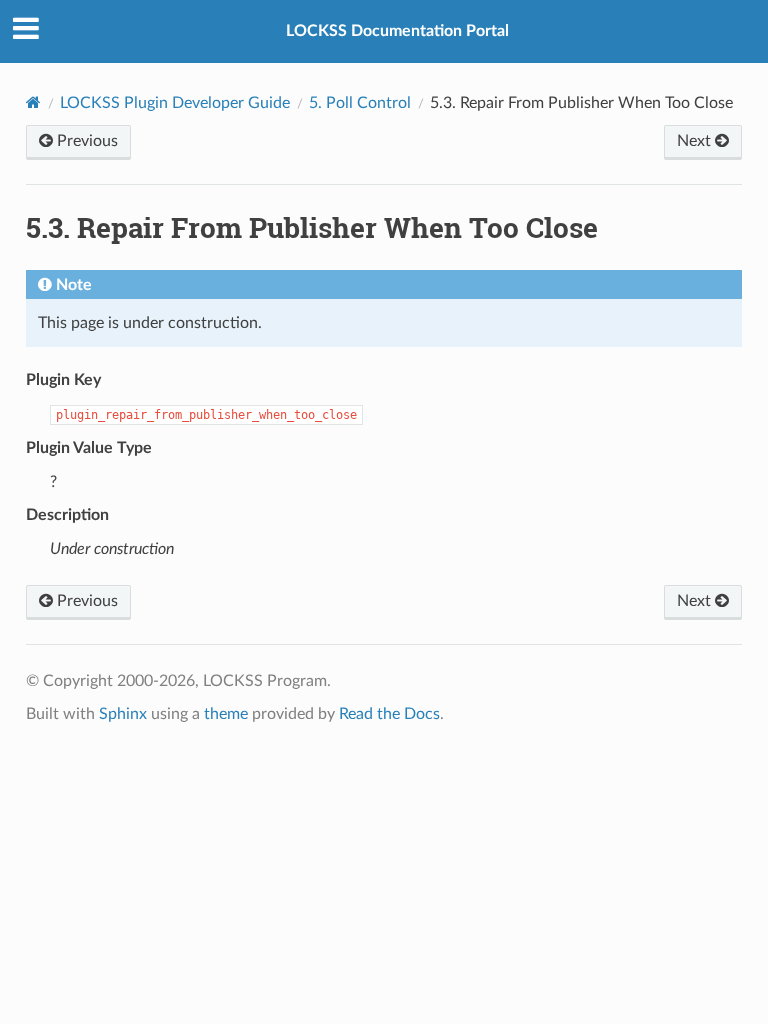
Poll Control (360, 103)
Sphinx (123, 714)
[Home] (33, 102)
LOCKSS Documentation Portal (397, 31)
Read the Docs (389, 714)
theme (226, 714)
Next (696, 141)
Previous (85, 141)
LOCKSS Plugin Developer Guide (175, 103)
